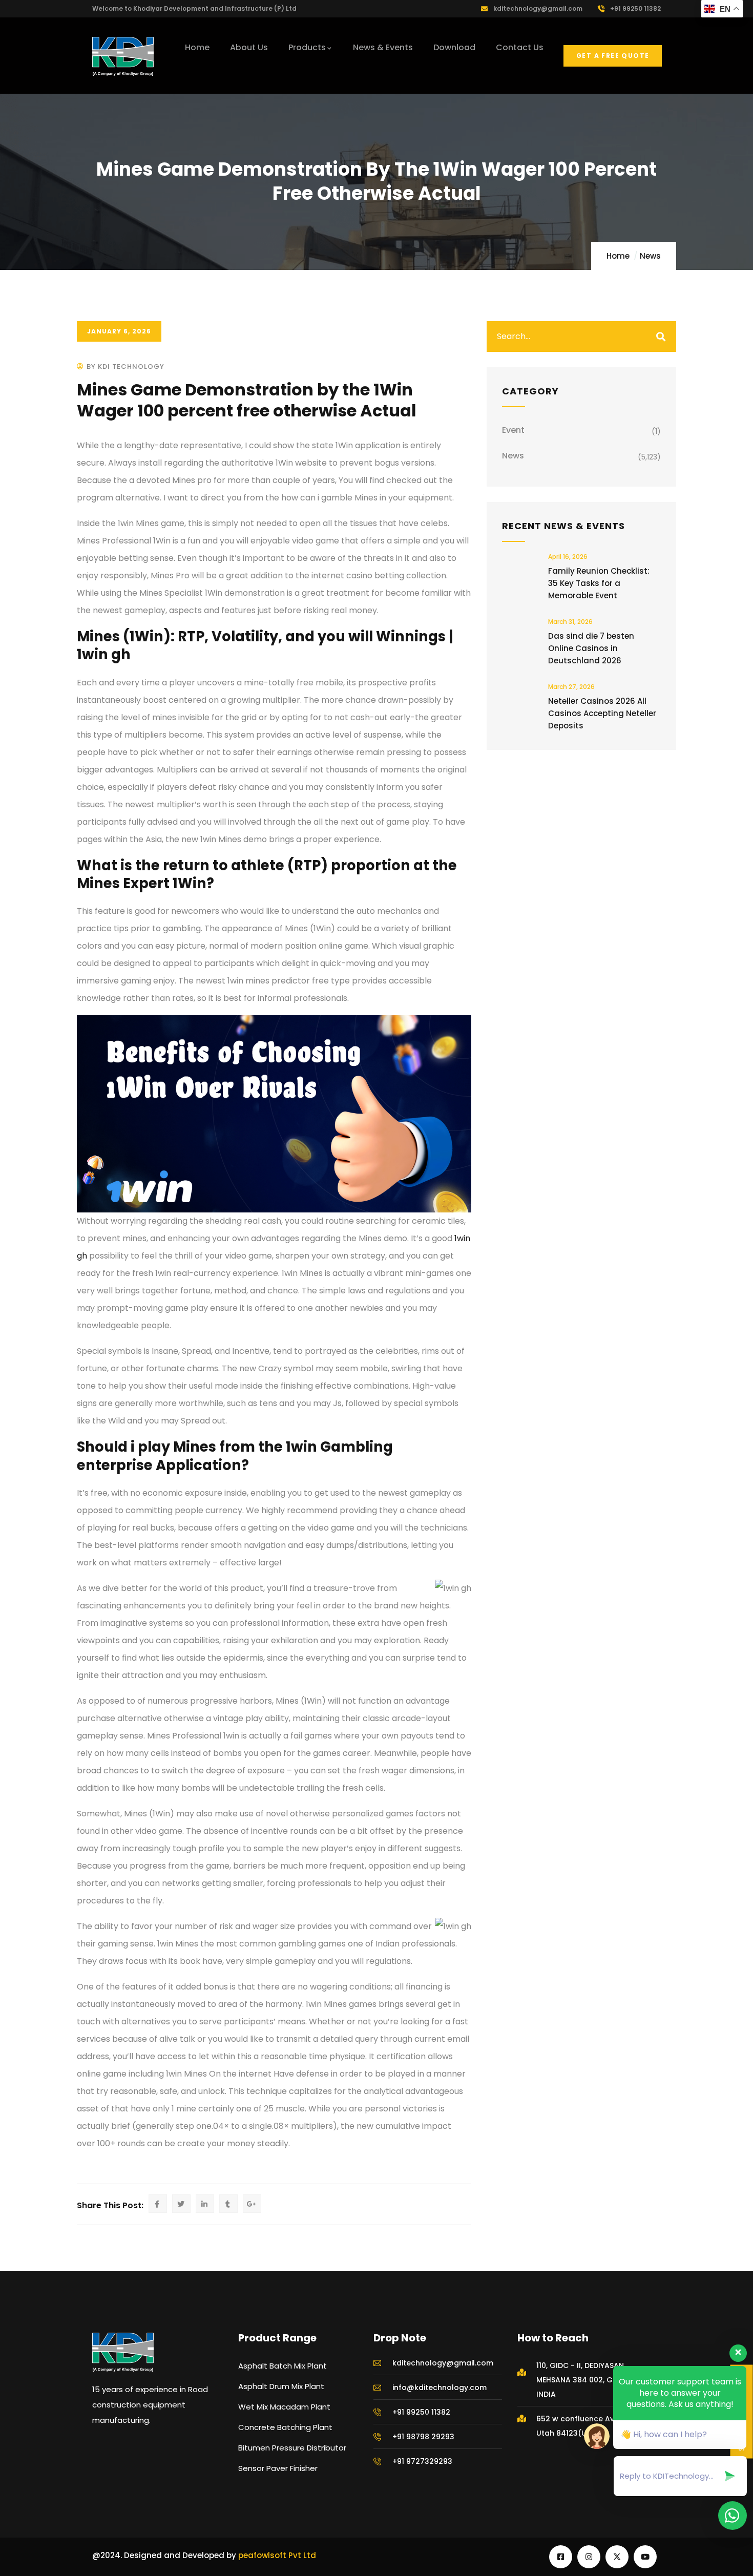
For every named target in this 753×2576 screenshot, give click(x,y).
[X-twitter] (617, 2557)
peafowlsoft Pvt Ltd (277, 2555)
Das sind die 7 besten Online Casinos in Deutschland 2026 (591, 648)
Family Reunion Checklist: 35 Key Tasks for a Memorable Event (599, 583)
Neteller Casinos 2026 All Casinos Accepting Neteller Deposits (602, 713)
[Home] (123, 56)
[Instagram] (589, 2557)
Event (513, 430)
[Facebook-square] (561, 2557)
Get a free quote (613, 56)
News (650, 256)
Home (618, 256)
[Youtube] (645, 2557)
